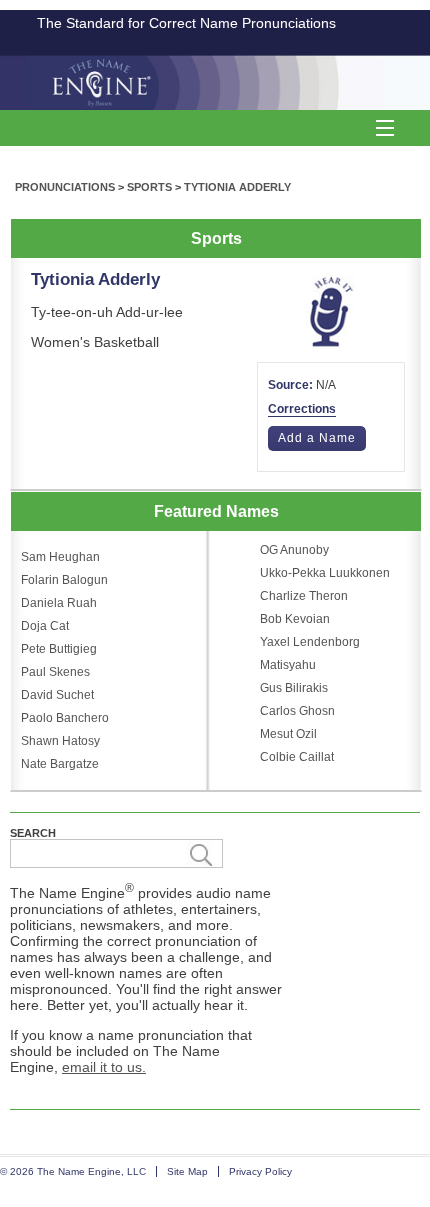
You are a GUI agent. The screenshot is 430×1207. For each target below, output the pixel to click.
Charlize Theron (304, 596)
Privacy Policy (260, 1171)
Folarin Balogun (64, 580)
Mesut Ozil (288, 734)
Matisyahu (288, 665)
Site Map (187, 1171)
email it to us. (104, 1067)
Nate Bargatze (60, 764)
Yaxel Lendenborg (310, 642)
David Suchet (57, 695)
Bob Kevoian (295, 619)
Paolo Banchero (65, 718)
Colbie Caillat (297, 757)
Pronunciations (65, 187)
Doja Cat (45, 626)
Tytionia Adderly (237, 187)
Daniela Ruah (59, 603)
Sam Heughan (60, 557)
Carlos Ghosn (297, 711)
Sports (149, 187)
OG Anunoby (294, 550)
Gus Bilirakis (294, 688)
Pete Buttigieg (59, 649)
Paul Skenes (55, 672)
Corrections (302, 409)
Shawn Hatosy (60, 741)
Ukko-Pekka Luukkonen (325, 573)
